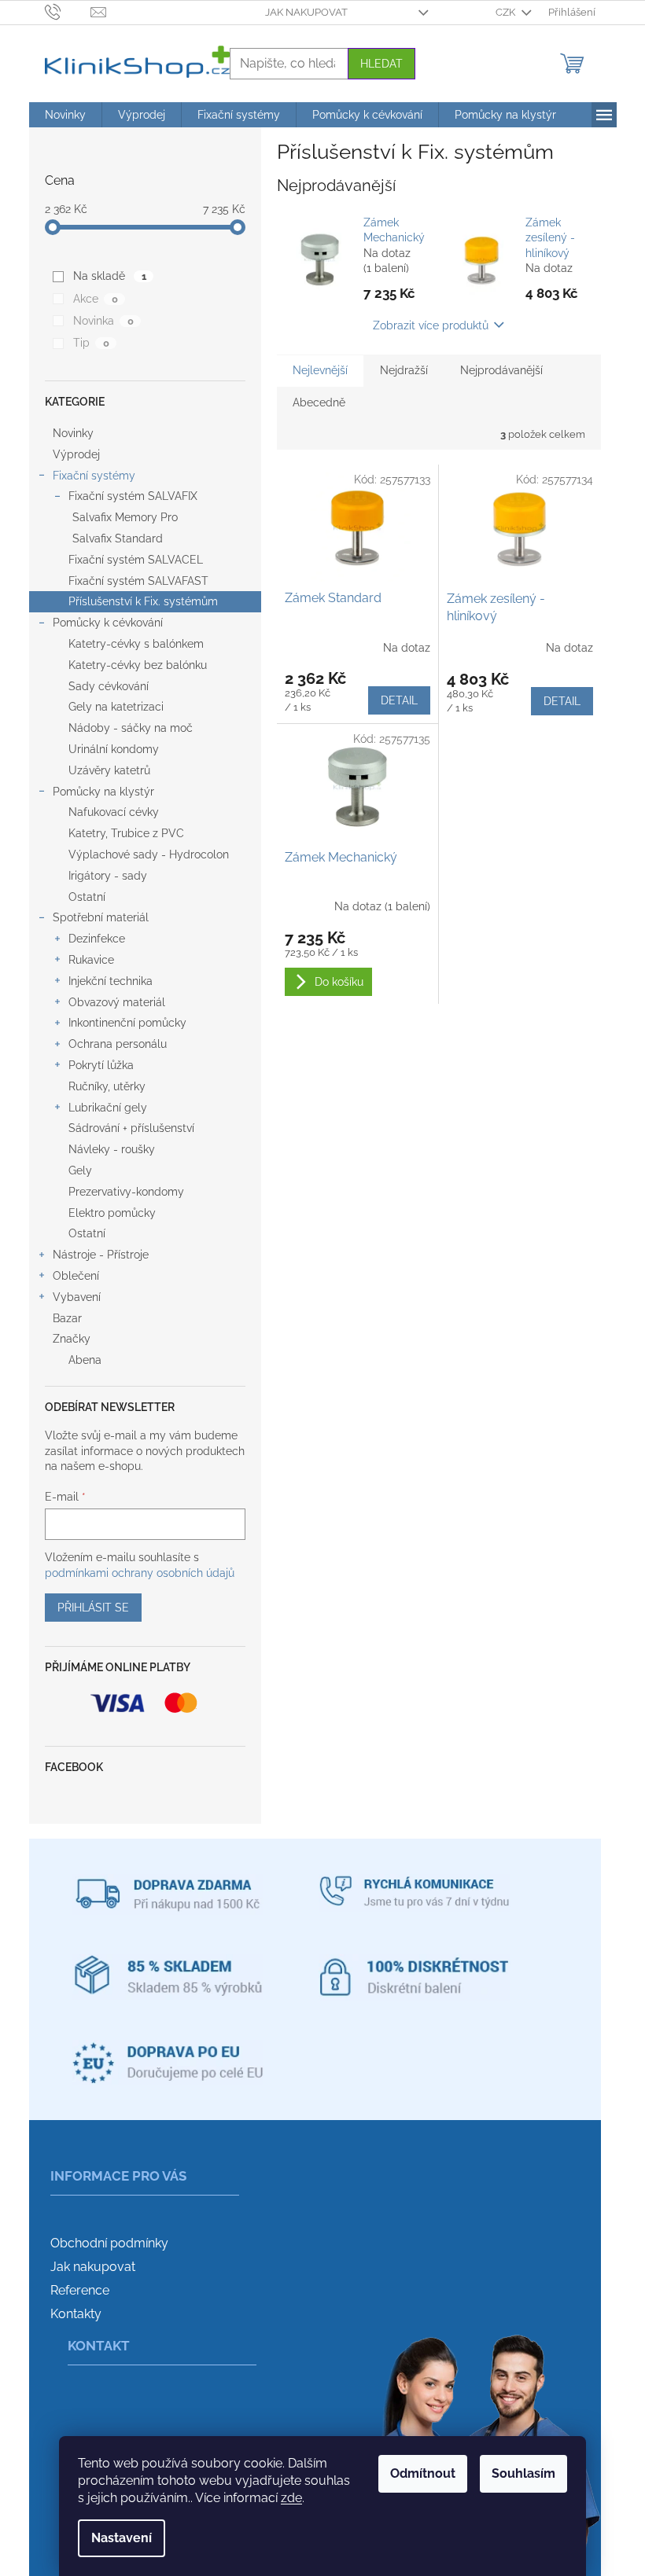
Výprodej (76, 454)
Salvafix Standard (118, 538)
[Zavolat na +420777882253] (68, 11)
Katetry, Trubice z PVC (126, 833)
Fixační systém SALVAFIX (133, 496)
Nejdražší (404, 370)
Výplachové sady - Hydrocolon (149, 854)
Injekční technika (111, 981)
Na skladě (109, 276)
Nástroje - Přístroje (101, 1255)
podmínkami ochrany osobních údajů (140, 1573)
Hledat (381, 64)
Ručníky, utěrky (107, 1086)
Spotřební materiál (101, 917)
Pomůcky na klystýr (103, 792)
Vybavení (77, 1297)
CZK (507, 12)
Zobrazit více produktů (431, 325)
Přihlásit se (93, 1608)
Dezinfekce (97, 939)
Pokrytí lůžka (101, 1065)
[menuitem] (65, 115)
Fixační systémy (94, 476)
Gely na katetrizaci (116, 707)
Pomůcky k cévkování (108, 623)
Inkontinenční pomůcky (127, 1023)
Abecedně (319, 402)
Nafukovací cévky (114, 812)
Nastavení (122, 2538)
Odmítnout (423, 2473)
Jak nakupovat (306, 12)
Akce (95, 299)
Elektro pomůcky (112, 1213)
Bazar (67, 1318)
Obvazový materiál (117, 1002)
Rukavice (91, 960)
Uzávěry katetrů (109, 770)
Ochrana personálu (118, 1044)
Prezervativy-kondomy (126, 1192)
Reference (80, 2290)
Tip (91, 343)
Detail (399, 700)
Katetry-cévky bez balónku (138, 665)
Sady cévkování (109, 686)
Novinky (73, 433)
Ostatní (87, 897)
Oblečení (76, 1276)
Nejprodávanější (501, 370)
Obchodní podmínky (109, 2243)
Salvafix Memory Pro (125, 517)
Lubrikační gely (108, 1108)
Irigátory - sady (108, 876)
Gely (80, 1170)
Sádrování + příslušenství (131, 1128)
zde (291, 2498)
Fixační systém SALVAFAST (138, 581)
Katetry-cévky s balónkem (136, 644)
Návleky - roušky (112, 1149)
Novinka (103, 321)
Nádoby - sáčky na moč (131, 728)
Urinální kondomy (114, 749)
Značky (72, 1339)
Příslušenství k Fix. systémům (143, 601)
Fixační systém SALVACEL (136, 560)
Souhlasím (523, 2473)
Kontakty (76, 2314)
